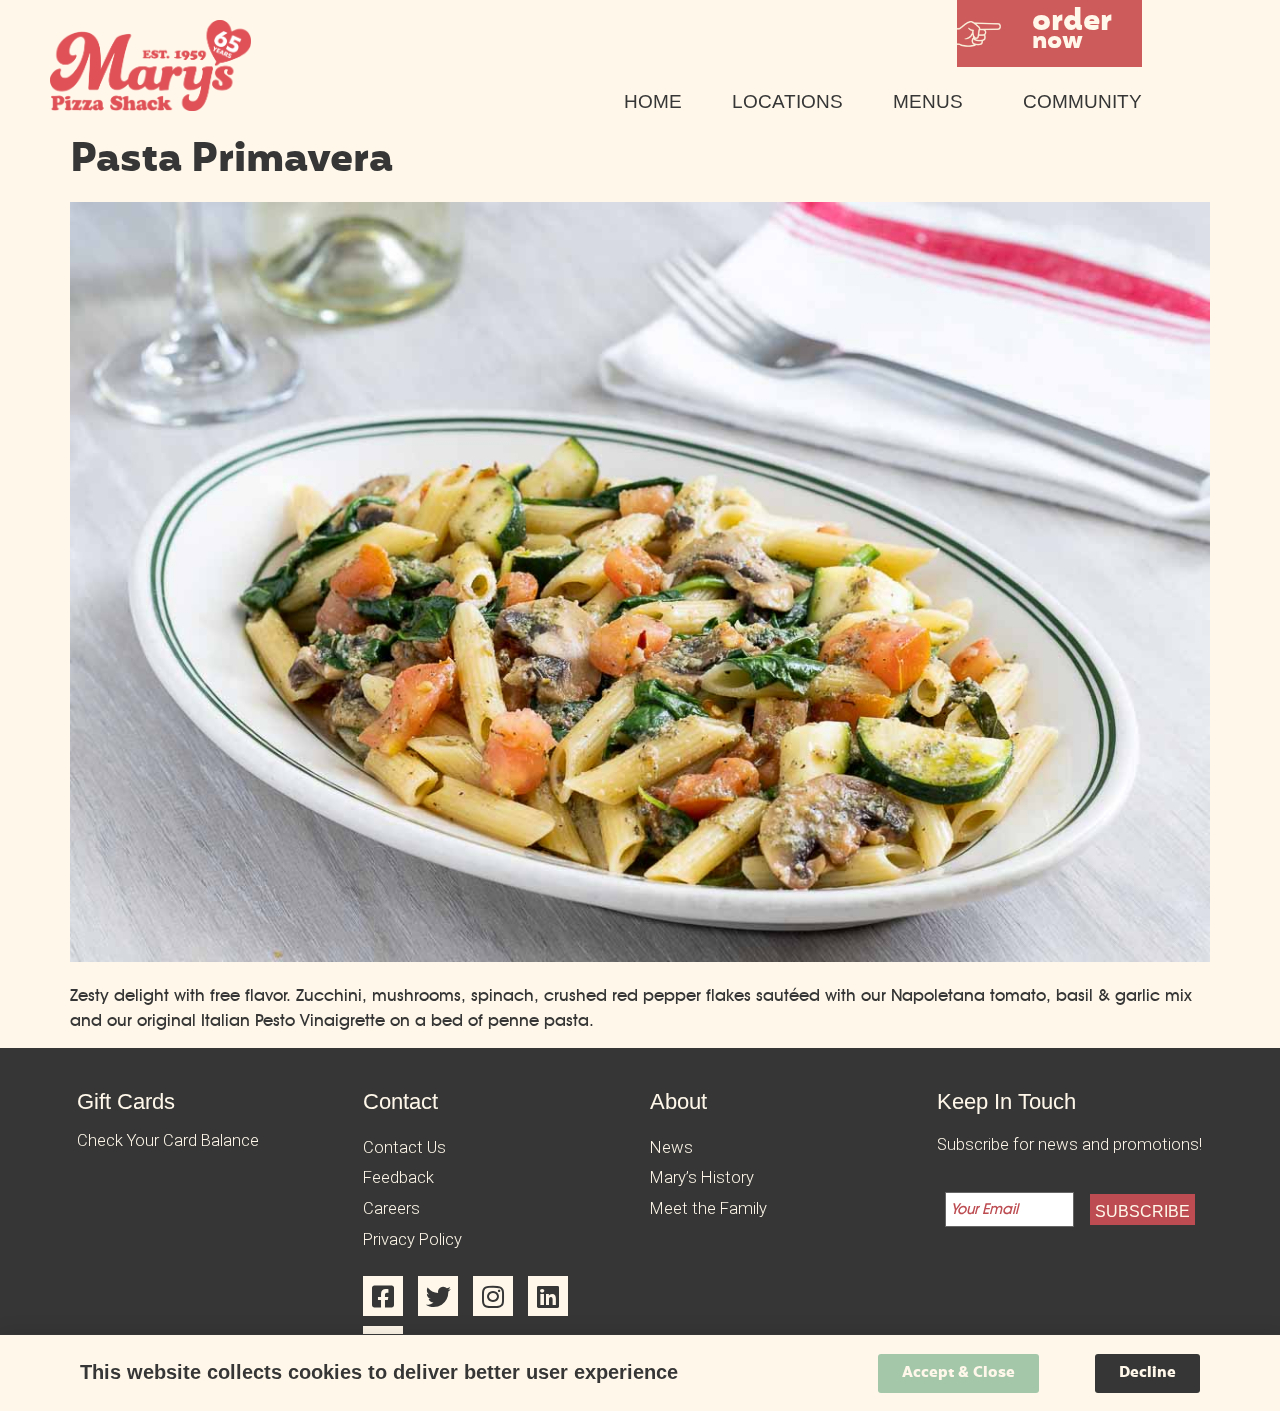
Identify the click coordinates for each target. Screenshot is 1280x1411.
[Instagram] (493, 1296)
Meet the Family (708, 1208)
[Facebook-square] (383, 1296)
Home (653, 101)
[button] (1049, 33)
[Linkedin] (548, 1296)
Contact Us (404, 1147)
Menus (928, 101)
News (671, 1147)
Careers (391, 1208)
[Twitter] (438, 1296)
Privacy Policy (412, 1239)
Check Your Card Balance (168, 1140)
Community (1082, 101)
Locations (787, 101)
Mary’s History (702, 1177)
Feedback (398, 1177)
